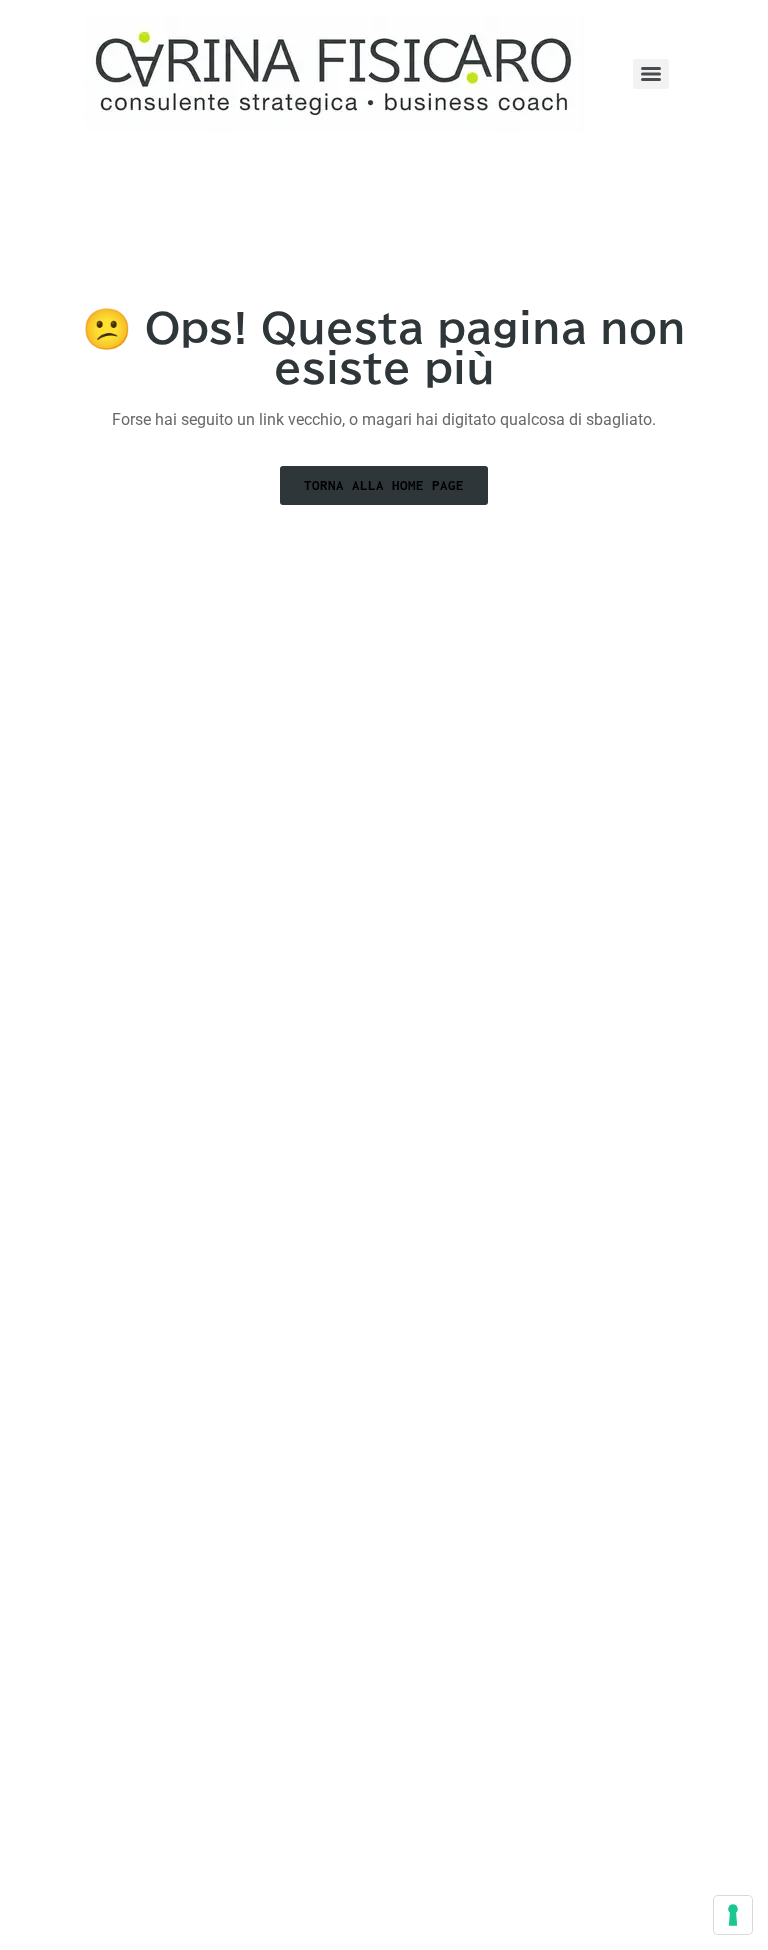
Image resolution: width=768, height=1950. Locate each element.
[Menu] (651, 74)
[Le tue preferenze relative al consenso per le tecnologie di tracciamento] (733, 1915)
